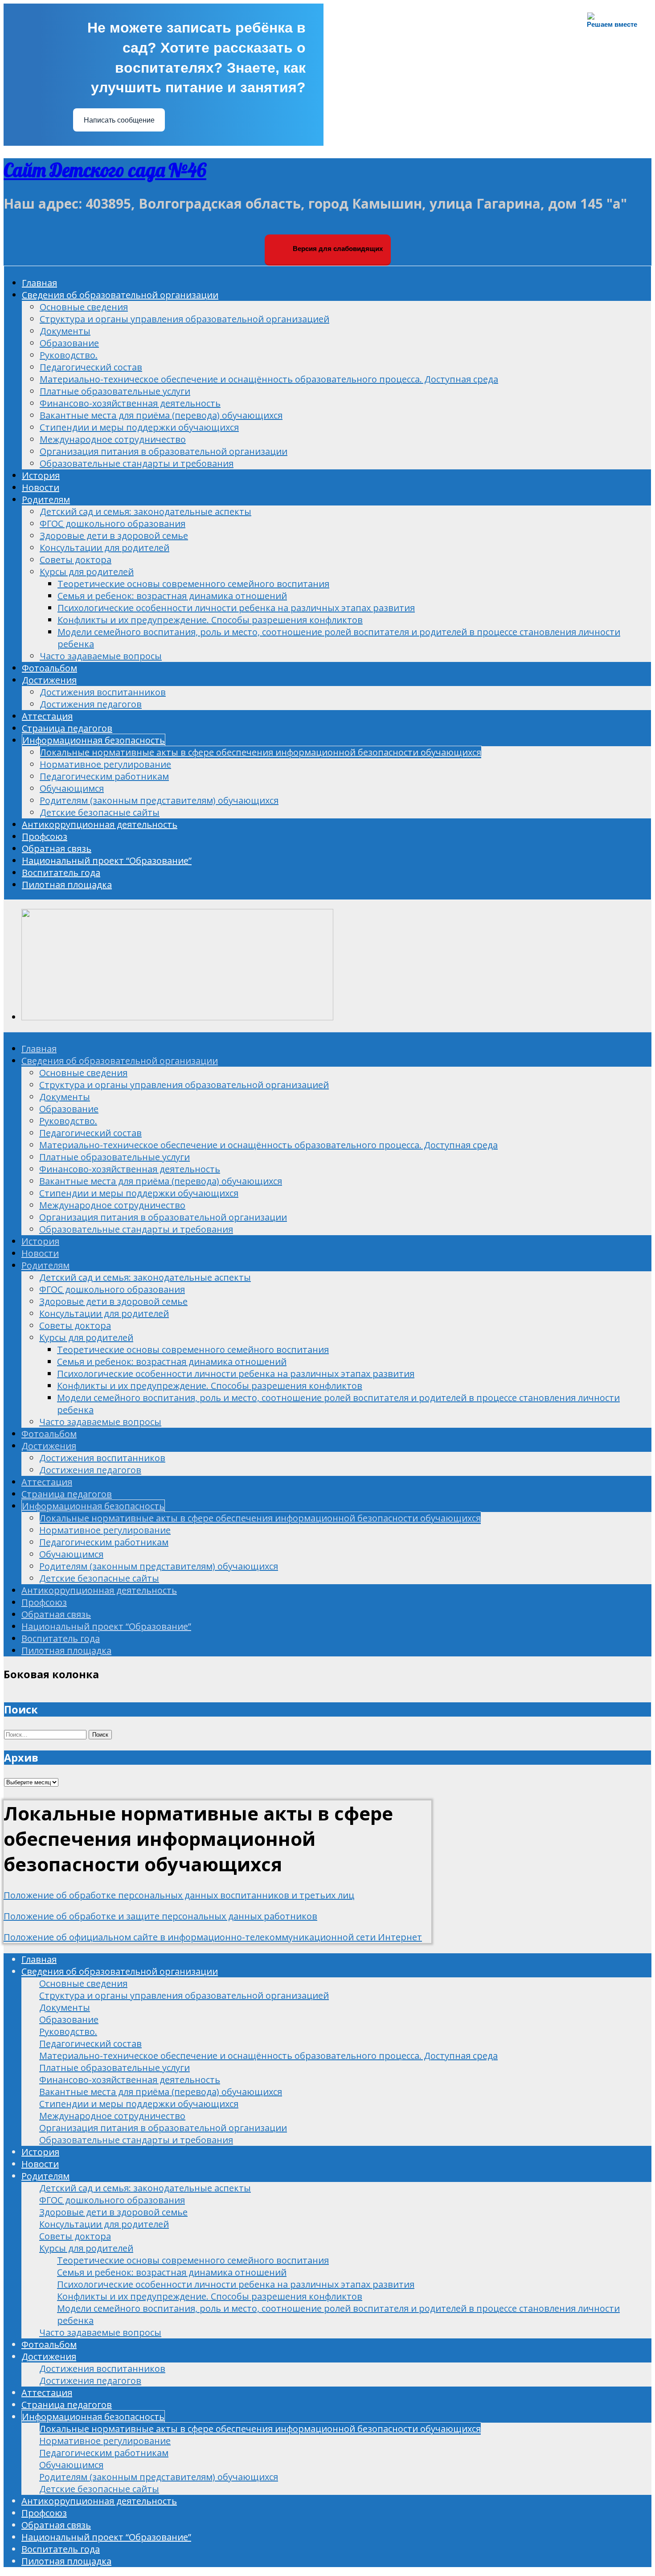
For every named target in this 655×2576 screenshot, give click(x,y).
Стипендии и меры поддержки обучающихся (139, 427)
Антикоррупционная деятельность (100, 824)
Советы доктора (76, 560)
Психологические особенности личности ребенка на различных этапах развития (236, 608)
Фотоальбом (49, 668)
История (41, 475)
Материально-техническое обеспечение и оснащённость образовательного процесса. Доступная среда (269, 379)
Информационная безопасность (94, 740)
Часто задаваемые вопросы (101, 656)
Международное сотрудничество (113, 439)
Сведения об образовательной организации (120, 295)
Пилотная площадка (67, 885)
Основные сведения (84, 307)
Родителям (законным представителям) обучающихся (159, 800)
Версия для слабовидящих (337, 249)
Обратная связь (57, 848)
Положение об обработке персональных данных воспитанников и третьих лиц (179, 1895)
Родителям (46, 499)
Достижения (49, 680)
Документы (65, 331)
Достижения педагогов (91, 704)
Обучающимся (72, 788)
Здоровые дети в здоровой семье (114, 536)
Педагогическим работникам (104, 776)
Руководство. (69, 355)
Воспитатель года (61, 873)
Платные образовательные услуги (115, 391)
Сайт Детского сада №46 (105, 170)
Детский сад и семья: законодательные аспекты (145, 512)
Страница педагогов (67, 728)
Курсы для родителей (87, 572)
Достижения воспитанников (103, 692)
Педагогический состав (91, 367)
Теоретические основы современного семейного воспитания (193, 584)
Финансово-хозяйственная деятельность (130, 403)
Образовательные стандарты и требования (137, 463)
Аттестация (47, 716)
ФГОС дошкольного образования (113, 524)
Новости (41, 487)
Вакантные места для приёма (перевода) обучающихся (161, 415)
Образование (69, 343)
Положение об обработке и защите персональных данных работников (160, 1916)
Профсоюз (45, 836)
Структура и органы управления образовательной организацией (184, 319)
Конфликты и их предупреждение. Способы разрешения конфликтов (210, 620)
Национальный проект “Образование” (107, 861)
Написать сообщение (119, 120)
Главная (39, 283)
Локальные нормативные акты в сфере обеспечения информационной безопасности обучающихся (261, 752)
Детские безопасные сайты (100, 812)
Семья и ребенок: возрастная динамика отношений (172, 596)
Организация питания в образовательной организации (164, 451)
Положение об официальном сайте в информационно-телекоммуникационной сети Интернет (213, 1937)
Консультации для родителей (104, 548)
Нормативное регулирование (105, 764)
